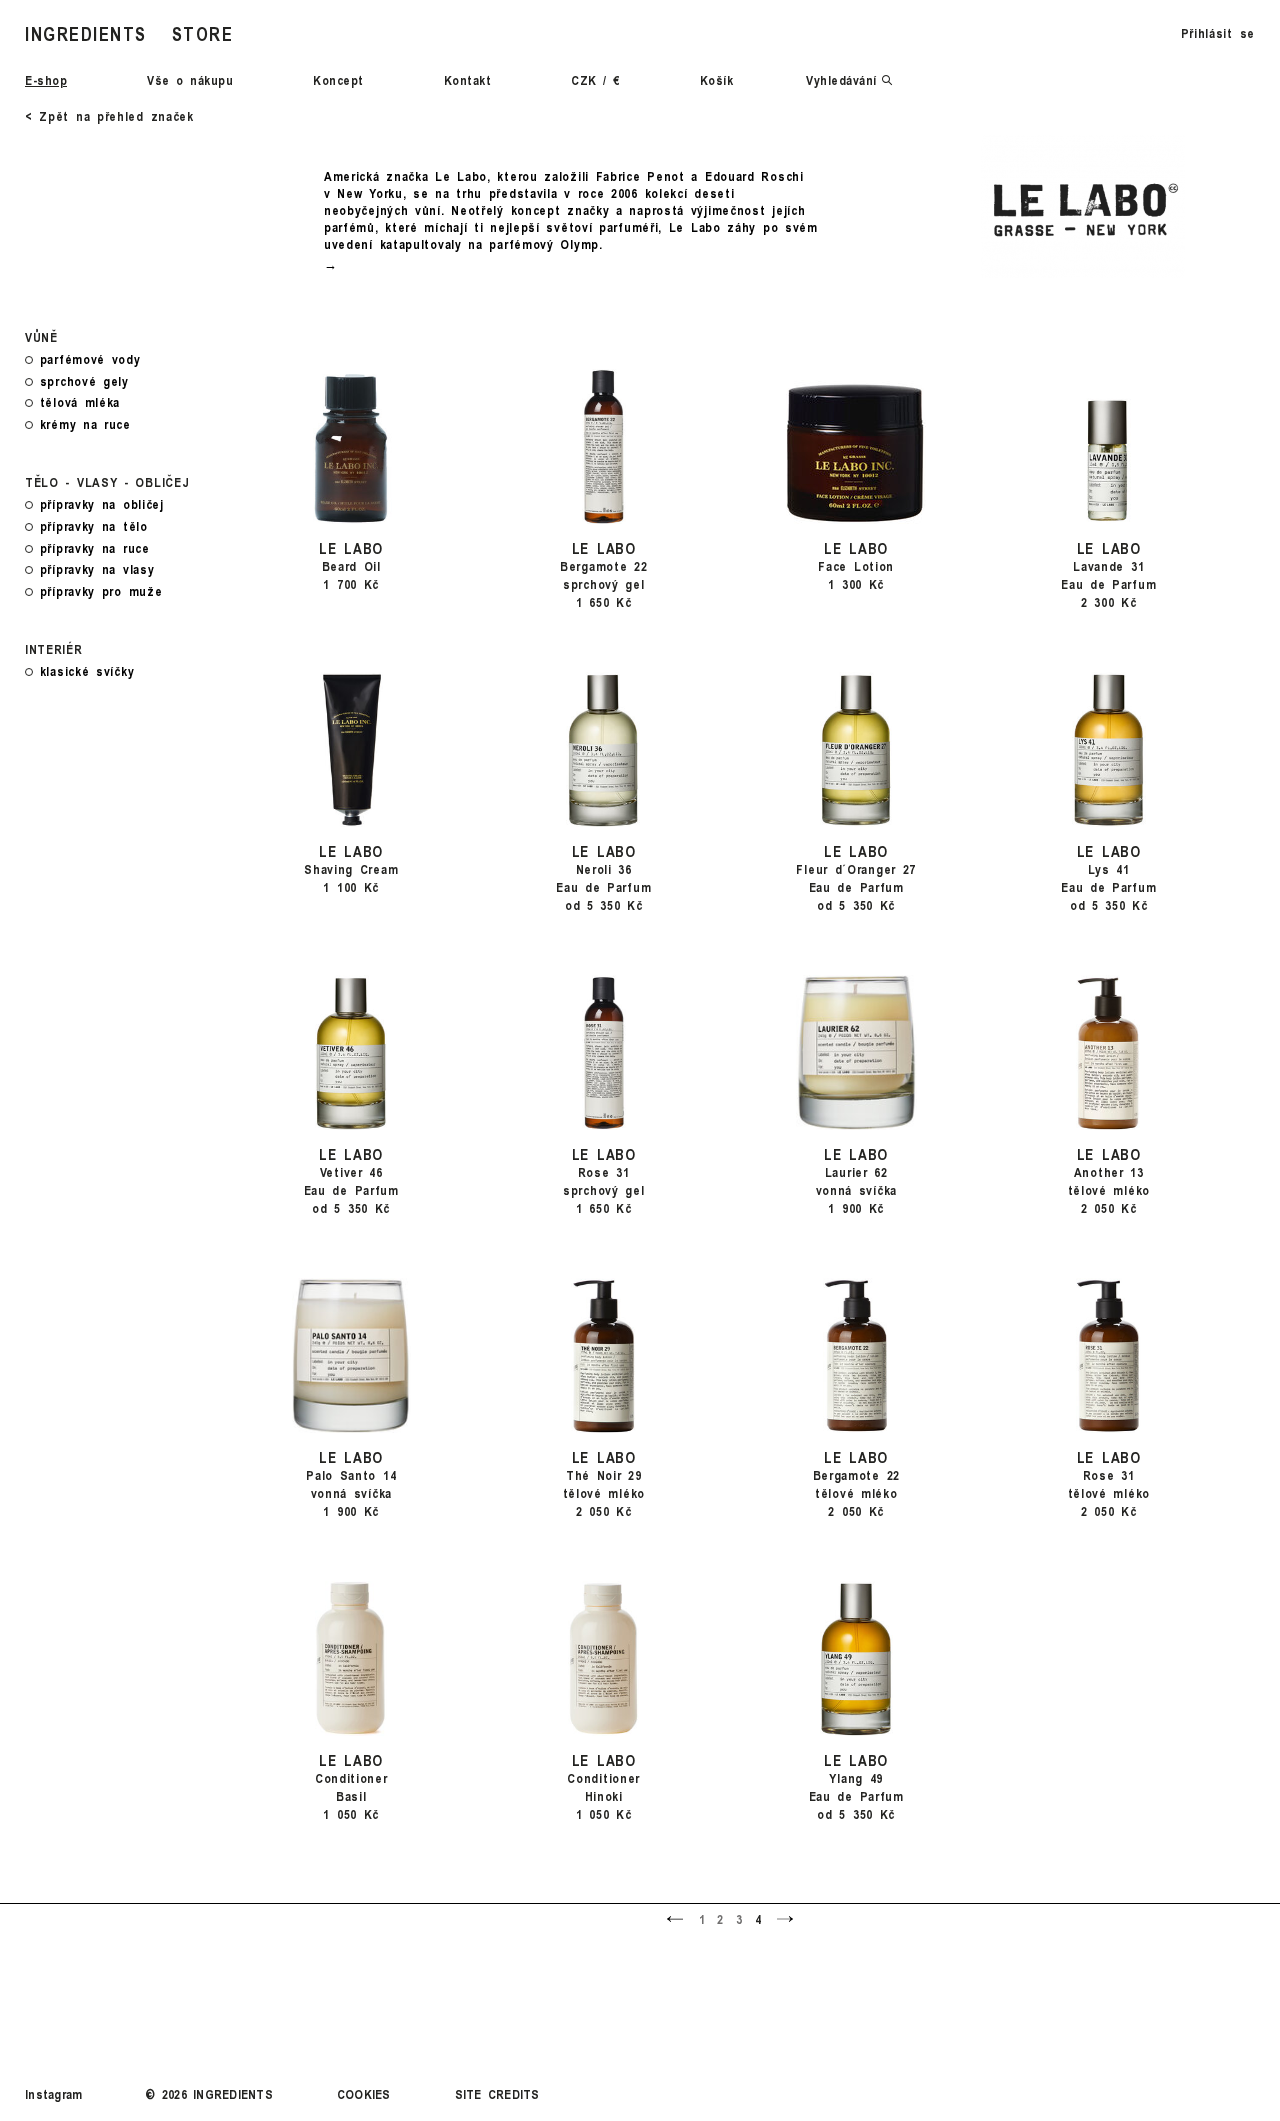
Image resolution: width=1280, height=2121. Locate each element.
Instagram (53, 2094)
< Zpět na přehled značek (109, 116)
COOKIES (364, 2094)
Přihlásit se (1218, 33)
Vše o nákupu (190, 80)
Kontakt (468, 80)
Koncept (338, 80)
